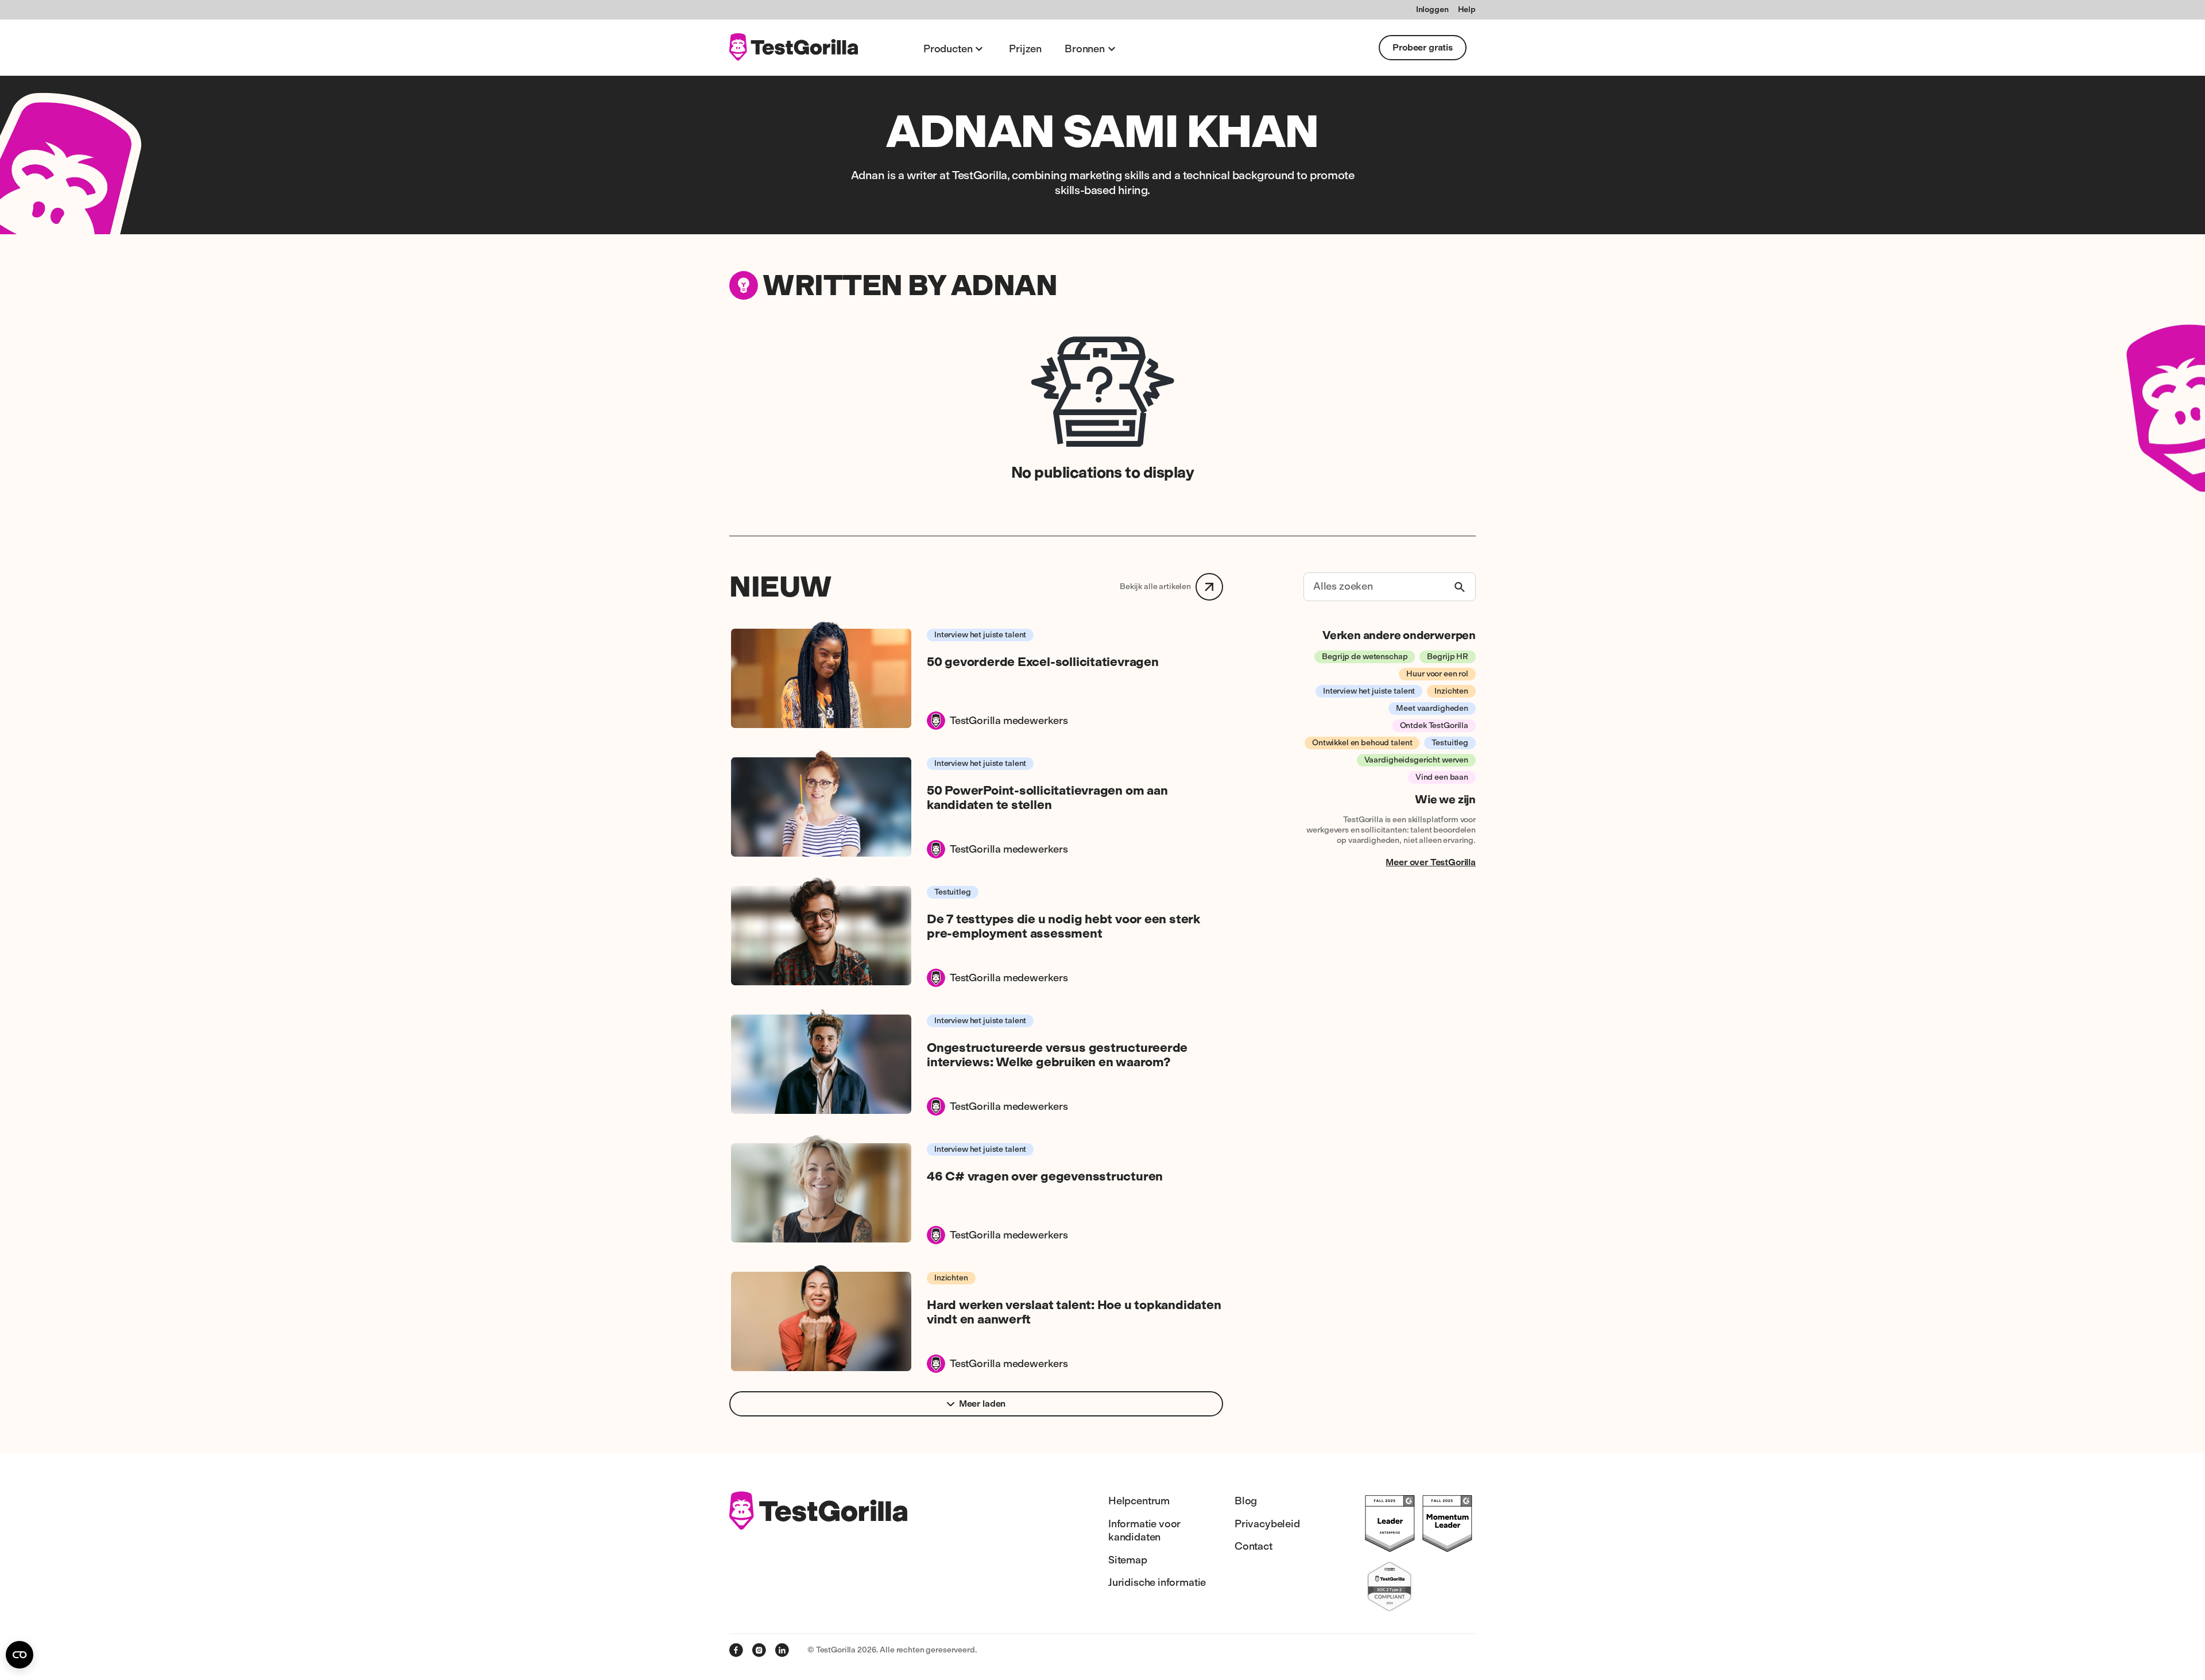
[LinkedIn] (782, 1650)
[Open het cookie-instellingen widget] (20, 1655)
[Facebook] (736, 1650)
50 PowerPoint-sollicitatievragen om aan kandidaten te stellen (1047, 798)
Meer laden (982, 1404)
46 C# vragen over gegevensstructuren (1045, 1176)
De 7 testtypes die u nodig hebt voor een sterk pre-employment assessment (1063, 926)
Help (1467, 9)
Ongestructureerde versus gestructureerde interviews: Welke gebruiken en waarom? (1057, 1055)
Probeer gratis (1423, 47)
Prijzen (1025, 49)
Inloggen (1432, 9)
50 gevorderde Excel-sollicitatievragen (1043, 662)
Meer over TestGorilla (1431, 862)
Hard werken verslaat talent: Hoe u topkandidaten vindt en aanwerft (1074, 1312)
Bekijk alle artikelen (1155, 587)
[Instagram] (759, 1650)
